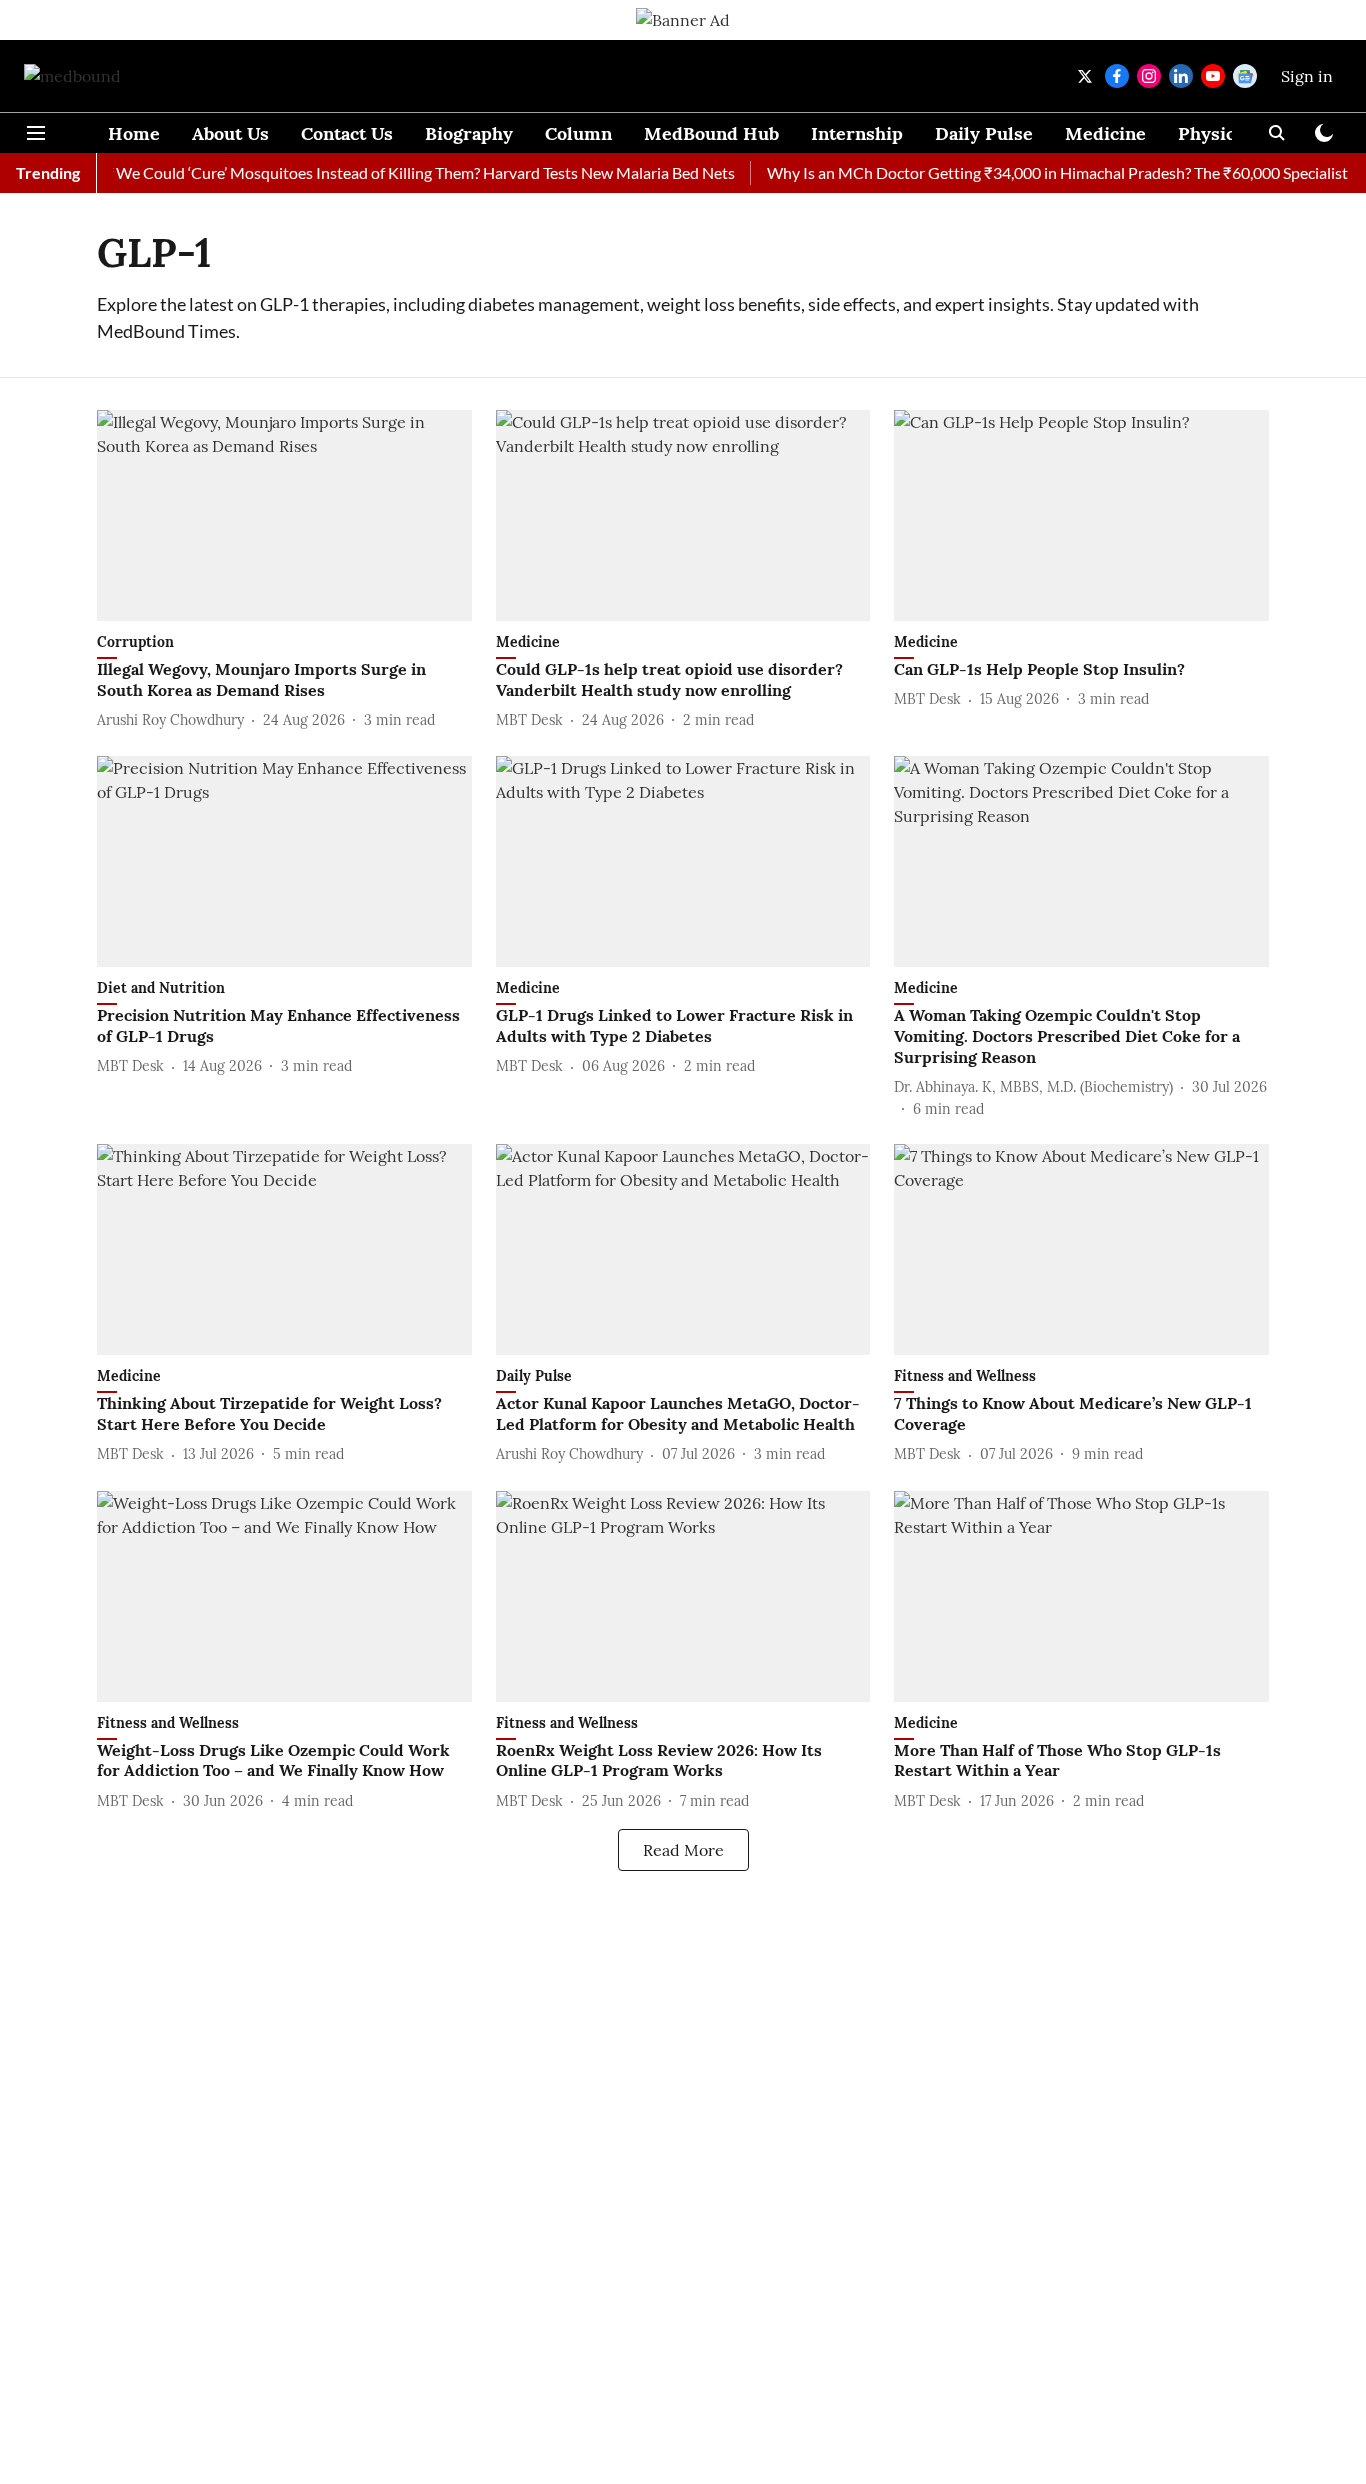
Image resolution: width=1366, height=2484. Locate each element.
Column (578, 133)
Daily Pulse (984, 133)
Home (134, 133)
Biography (469, 133)
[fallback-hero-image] (284, 515)
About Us (230, 133)
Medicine (1105, 133)
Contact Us (347, 133)
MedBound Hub (711, 133)
